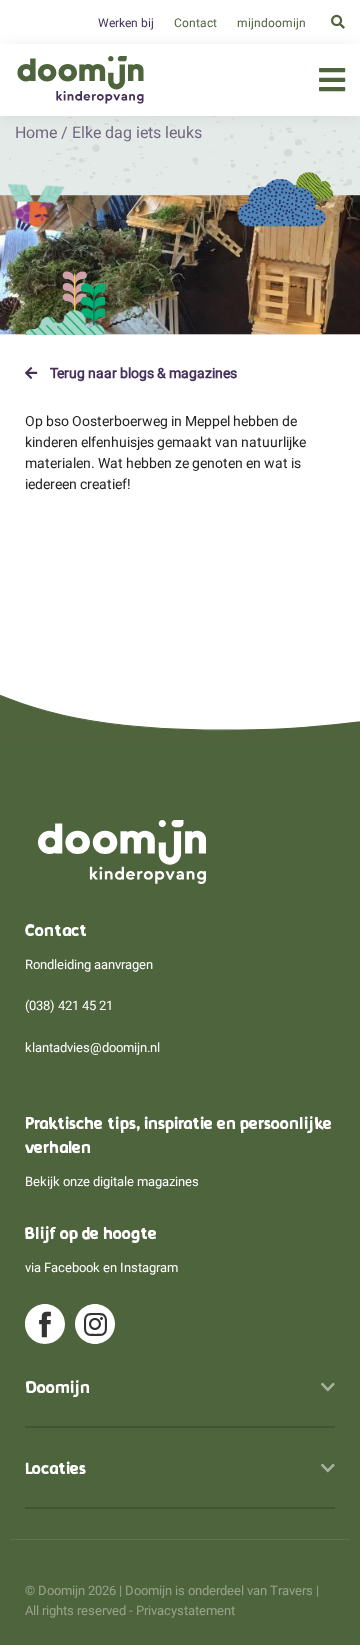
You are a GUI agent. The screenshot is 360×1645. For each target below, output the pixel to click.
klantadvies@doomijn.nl (92, 1047)
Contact (195, 23)
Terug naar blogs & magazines (142, 373)
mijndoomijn (271, 23)
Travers (291, 1590)
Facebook (72, 1267)
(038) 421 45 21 (69, 1005)
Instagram (149, 1267)
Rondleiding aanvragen (89, 964)
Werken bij (126, 23)
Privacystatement (185, 1610)
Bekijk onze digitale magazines (112, 1181)
